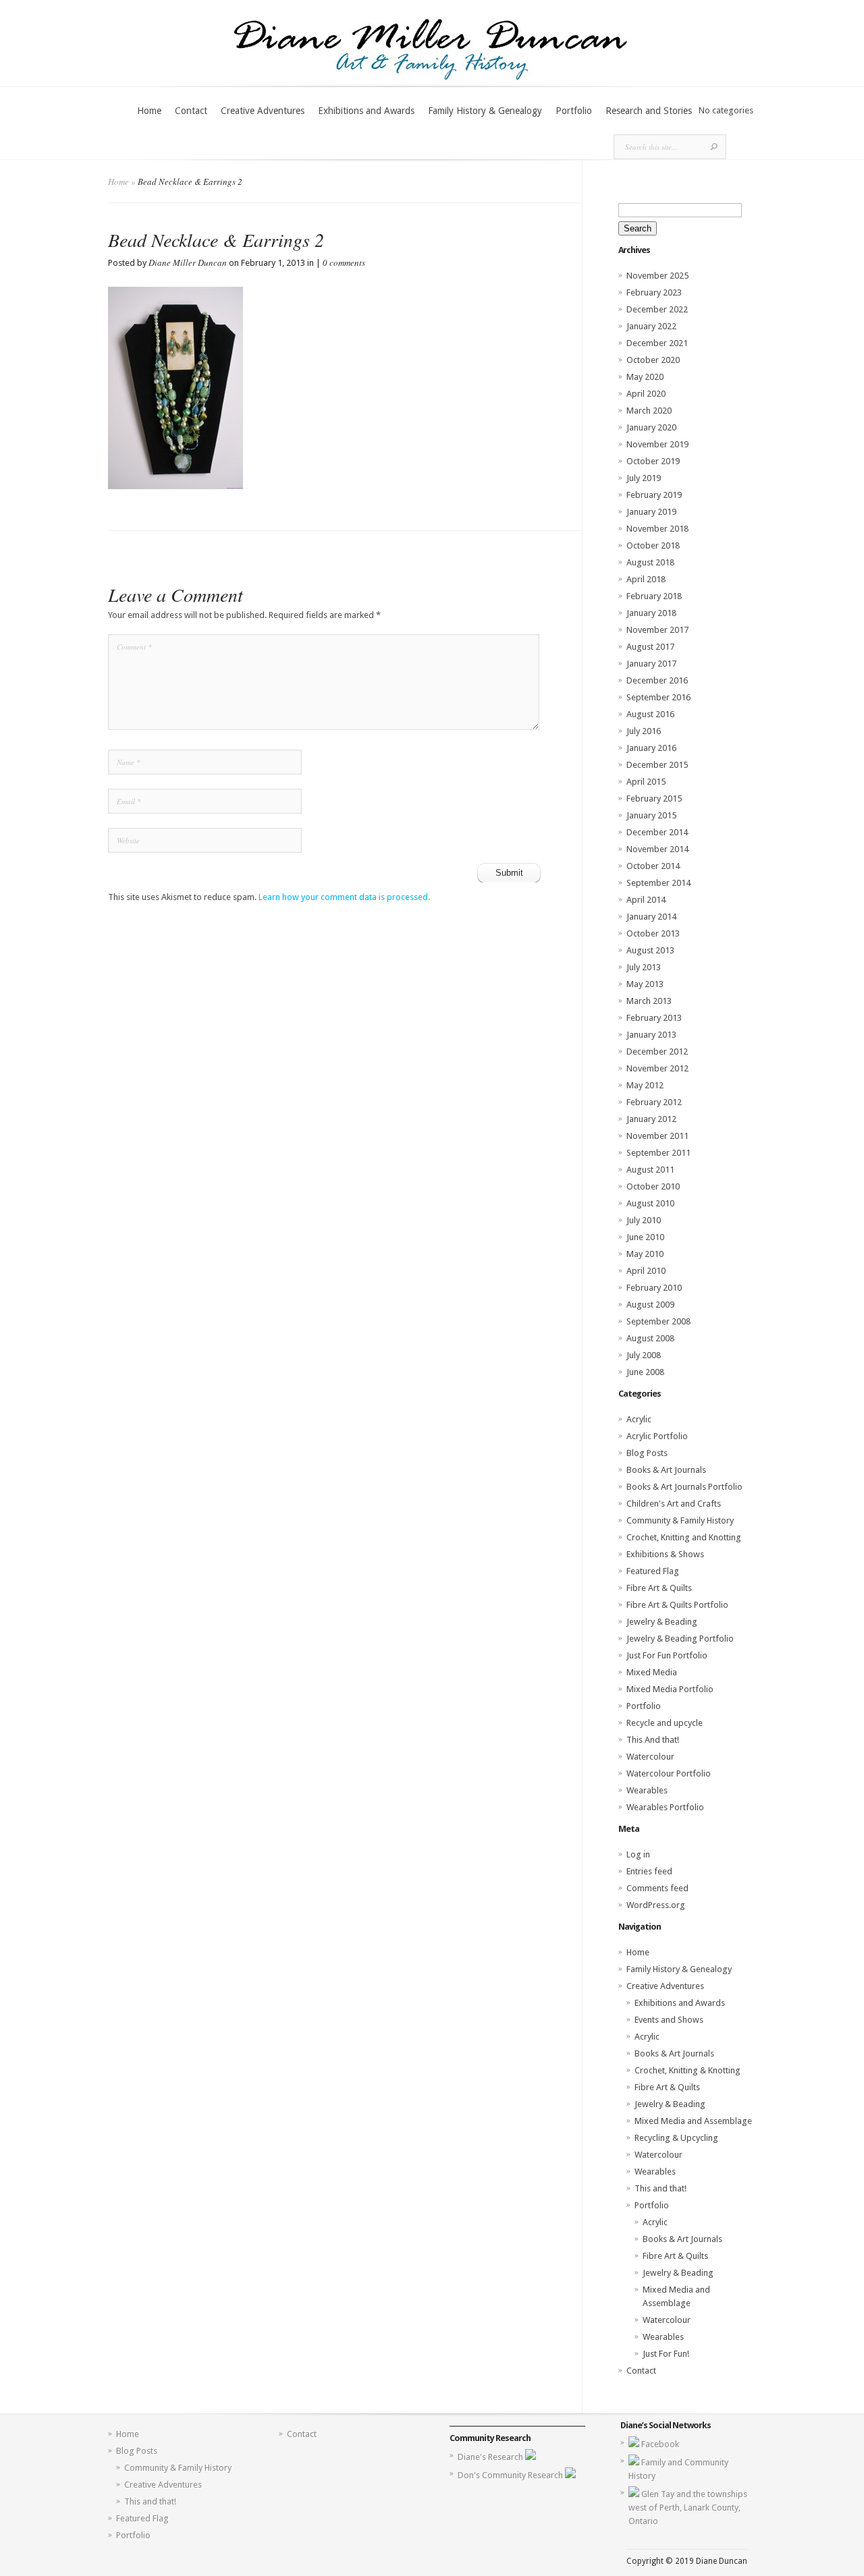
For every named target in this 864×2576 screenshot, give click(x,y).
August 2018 (650, 562)
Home (149, 111)
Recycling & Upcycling (676, 2138)
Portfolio (574, 111)
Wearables (647, 1790)
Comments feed (657, 1888)
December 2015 (657, 765)
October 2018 (653, 545)
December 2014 (657, 832)
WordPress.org (656, 1905)
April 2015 (646, 782)
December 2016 (657, 680)
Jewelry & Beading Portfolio (680, 1639)
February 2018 (654, 596)
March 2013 (649, 1001)
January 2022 (651, 326)
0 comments (344, 262)
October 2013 (653, 933)
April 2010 (646, 1271)
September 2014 (658, 883)
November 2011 (657, 1136)
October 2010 (653, 1186)
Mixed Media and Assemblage (693, 2121)
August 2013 (650, 950)
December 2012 (657, 1052)
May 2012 (645, 1085)
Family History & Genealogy (485, 111)
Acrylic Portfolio (657, 1436)
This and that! (660, 2188)
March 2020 (649, 411)
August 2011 (650, 1170)
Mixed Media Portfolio (670, 1689)
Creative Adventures (263, 111)
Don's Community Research (511, 2475)
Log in (638, 1854)
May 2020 (645, 377)
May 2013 (645, 984)
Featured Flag (653, 1571)
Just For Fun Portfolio (667, 1655)
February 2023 (654, 292)
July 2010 (644, 1220)
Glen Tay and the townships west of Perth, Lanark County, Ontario (688, 2508)
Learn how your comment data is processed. (344, 897)
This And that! (653, 1740)
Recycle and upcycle (665, 1723)
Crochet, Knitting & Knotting (687, 2070)
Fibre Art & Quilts (659, 1588)
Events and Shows (669, 2020)
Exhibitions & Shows (665, 1554)
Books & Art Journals (666, 1470)
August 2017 (650, 647)
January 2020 (651, 427)
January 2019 (651, 512)
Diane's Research (491, 2457)
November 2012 (657, 1068)
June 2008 (645, 1372)
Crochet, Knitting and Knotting (684, 1537)
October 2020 (653, 360)
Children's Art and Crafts (674, 1504)
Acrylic (639, 1419)
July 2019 (644, 478)
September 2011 (658, 1153)
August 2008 (650, 1338)
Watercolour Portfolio (669, 1773)
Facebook (660, 2444)
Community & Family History (680, 1520)
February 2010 (654, 1288)
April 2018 (646, 579)
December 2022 (657, 309)
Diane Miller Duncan (188, 262)
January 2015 (651, 815)
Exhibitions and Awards (366, 111)
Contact (191, 111)
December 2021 (657, 343)
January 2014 (651, 917)
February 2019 (654, 495)
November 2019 (657, 444)
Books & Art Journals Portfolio (684, 1487)
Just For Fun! (666, 2354)
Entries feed (649, 1871)
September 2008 (658, 1321)
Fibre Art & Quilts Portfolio (677, 1605)
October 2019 (653, 461)
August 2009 (650, 1305)
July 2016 (644, 731)
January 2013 (651, 1035)
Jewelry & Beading (662, 1622)
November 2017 (657, 630)
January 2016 (651, 748)
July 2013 (644, 967)
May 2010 (645, 1254)
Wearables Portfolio (665, 1807)
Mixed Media (652, 1672)
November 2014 (657, 849)
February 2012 (654, 1102)
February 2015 (654, 799)
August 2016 (650, 714)
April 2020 (646, 394)
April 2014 (646, 900)
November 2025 (657, 276)
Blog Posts (647, 1453)
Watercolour (650, 1757)
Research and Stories (649, 111)
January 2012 (651, 1119)
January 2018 (651, 613)
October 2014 (653, 866)
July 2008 (644, 1355)
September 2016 (658, 697)
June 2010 (645, 1237)
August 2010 (650, 1203)
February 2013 (654, 1018)
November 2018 (657, 529)
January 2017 (651, 664)
